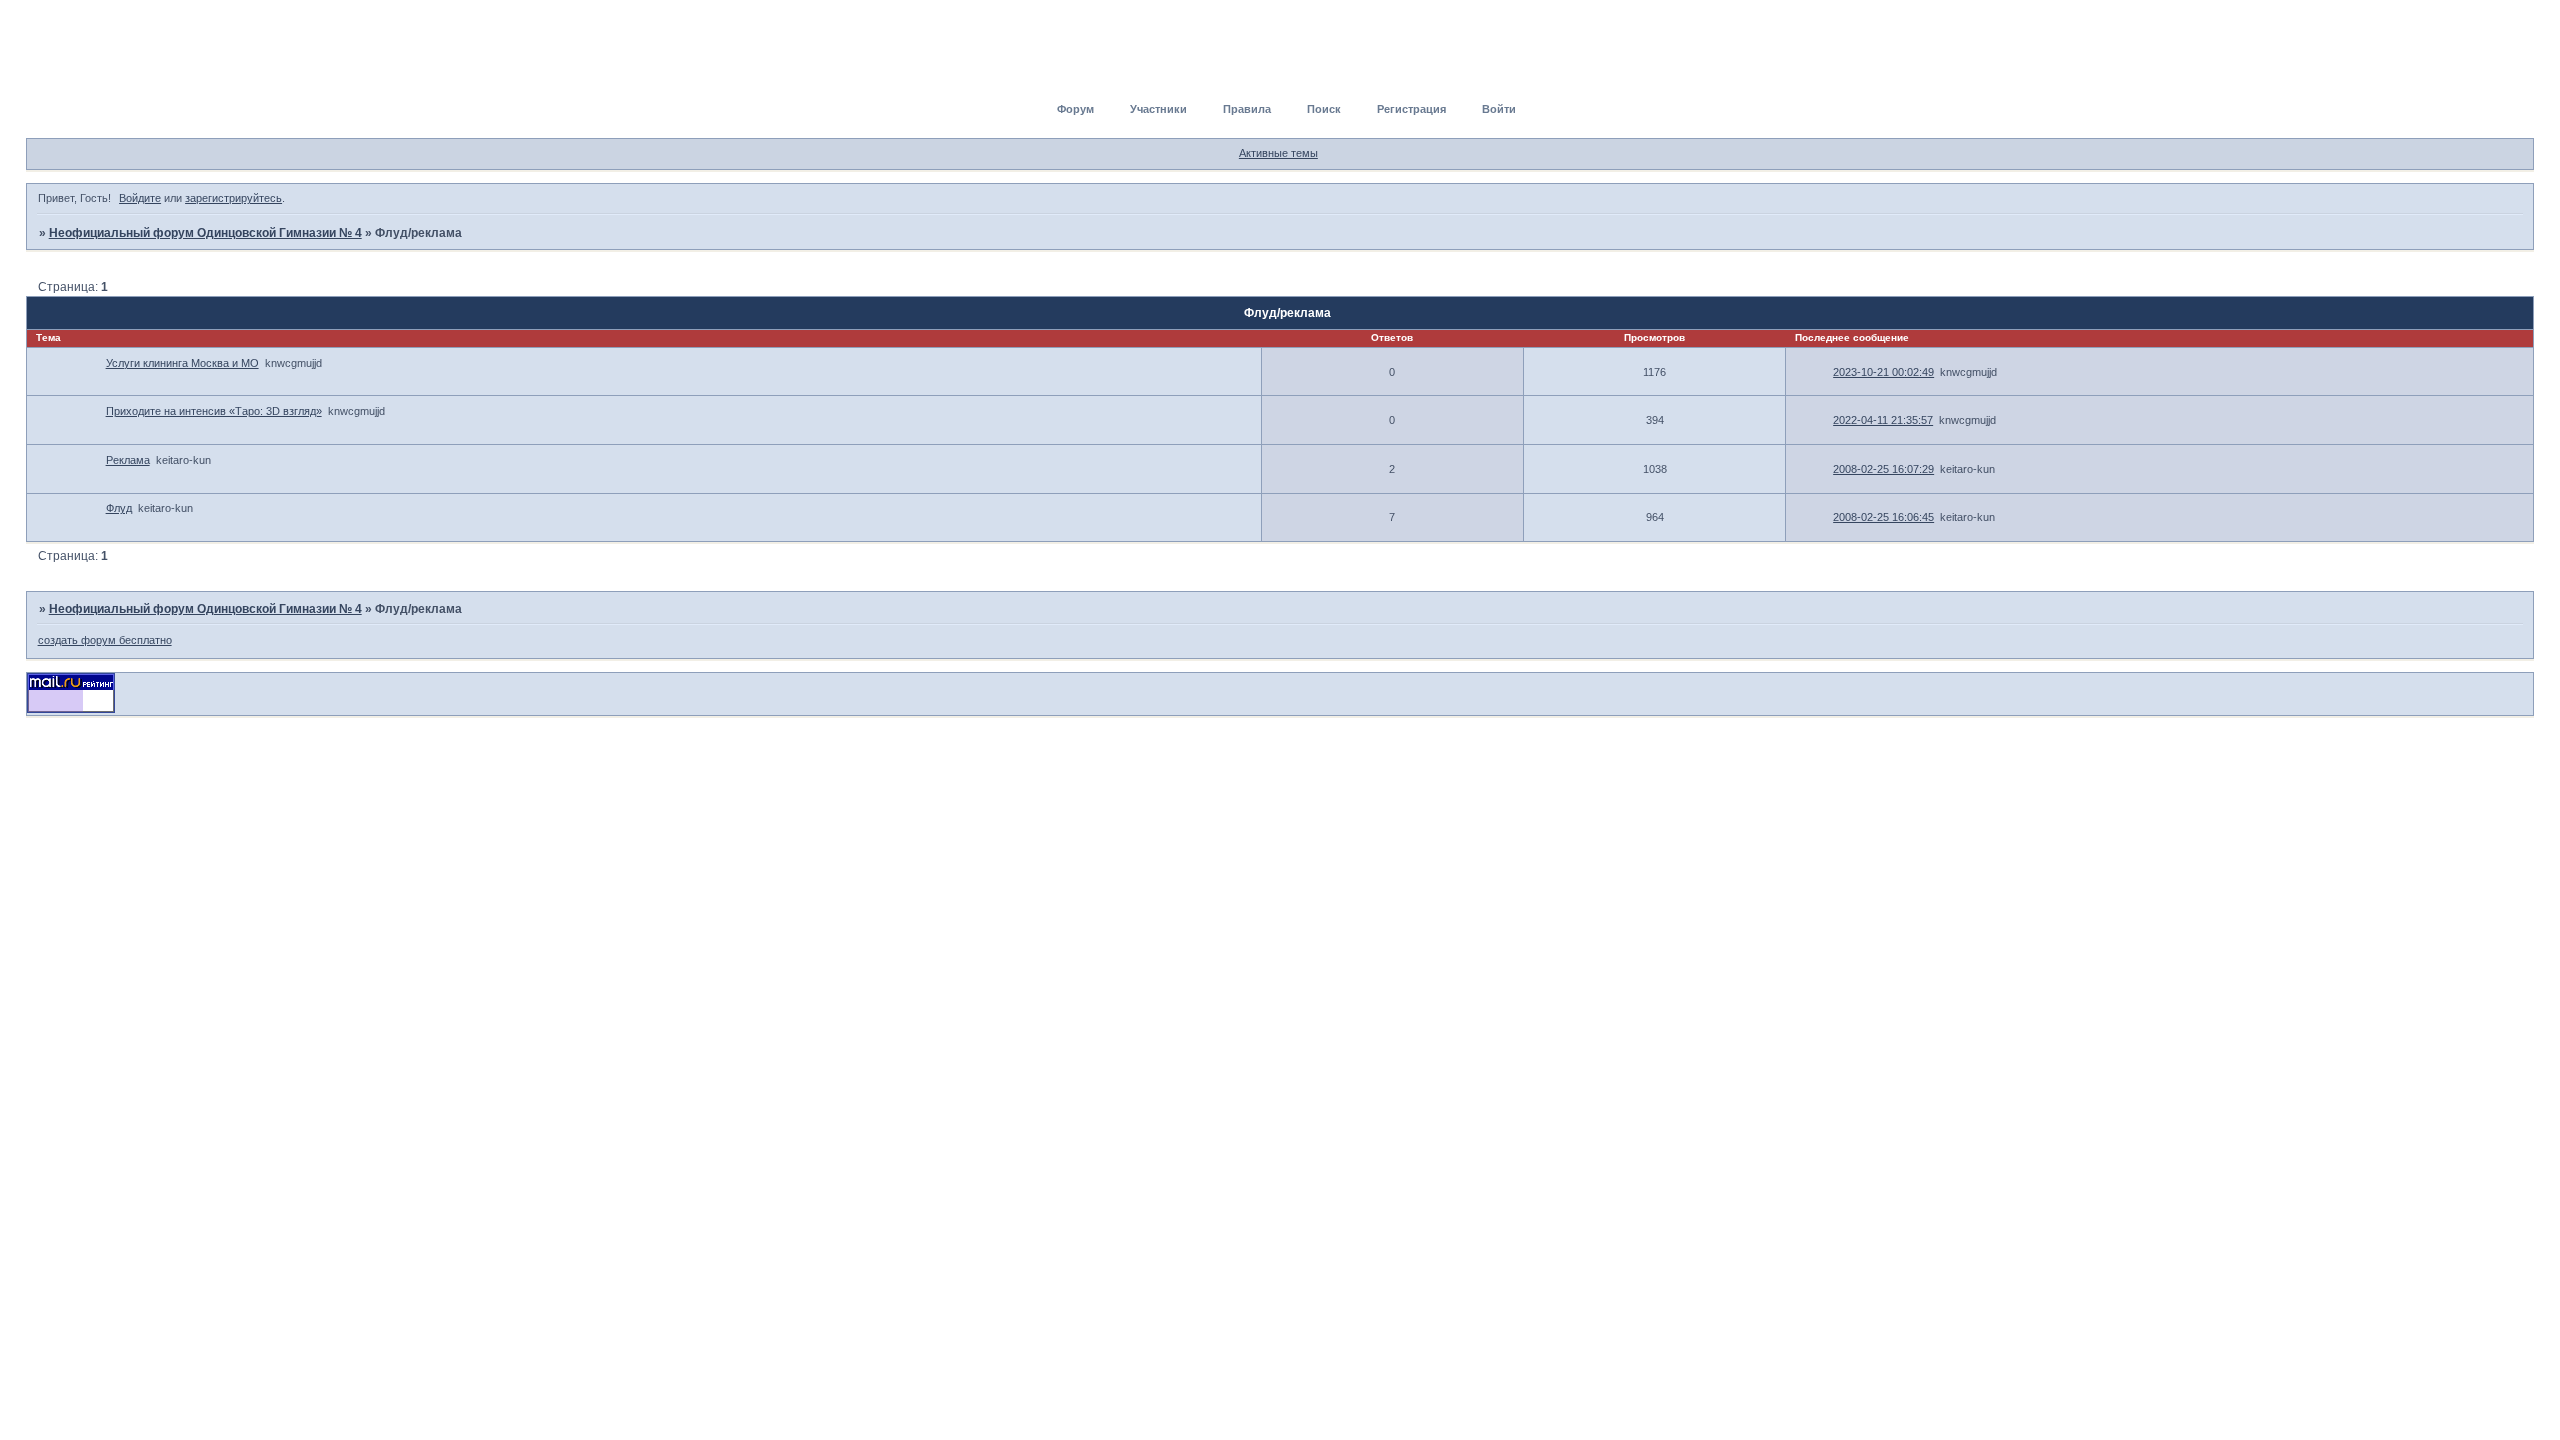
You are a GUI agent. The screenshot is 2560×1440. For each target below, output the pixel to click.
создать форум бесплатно (105, 640)
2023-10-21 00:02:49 (1883, 372)
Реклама (128, 460)
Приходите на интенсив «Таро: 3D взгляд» (214, 411)
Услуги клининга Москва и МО (182, 363)
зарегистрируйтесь (233, 198)
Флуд (119, 508)
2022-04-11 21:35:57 (1883, 420)
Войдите (140, 198)
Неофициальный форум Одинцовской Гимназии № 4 (205, 233)
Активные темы (1278, 153)
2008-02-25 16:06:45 (1883, 517)
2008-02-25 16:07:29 (1883, 469)
